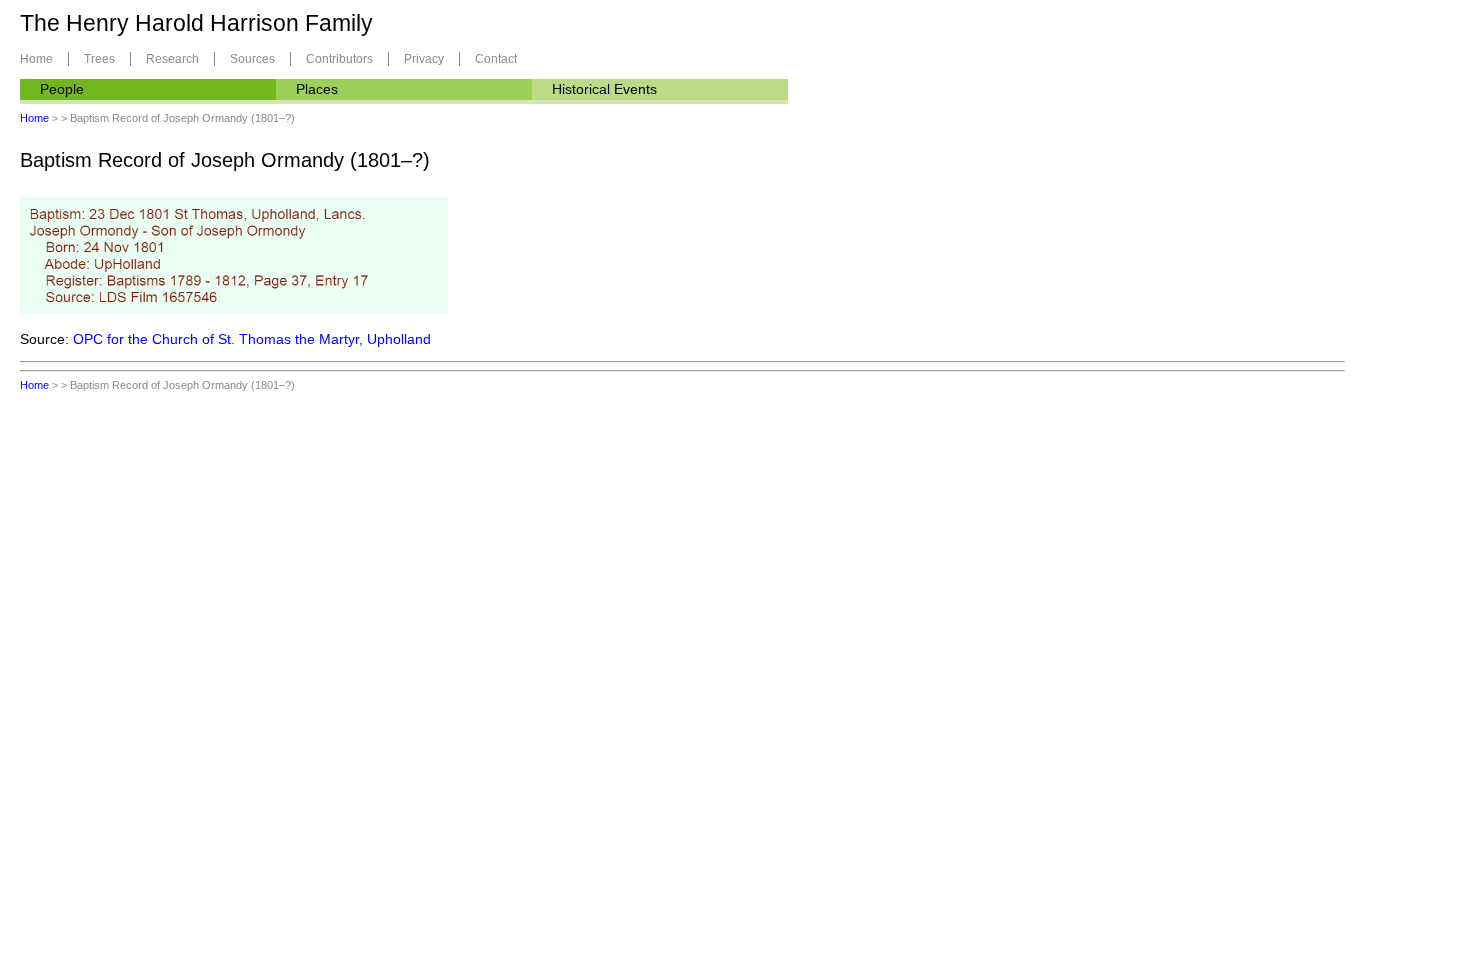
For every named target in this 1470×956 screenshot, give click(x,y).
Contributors (339, 59)
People (62, 89)
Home (36, 59)
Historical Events (604, 89)
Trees (99, 59)
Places (317, 89)
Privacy (424, 59)
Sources (252, 59)
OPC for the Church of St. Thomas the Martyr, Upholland (252, 339)
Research (172, 59)
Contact (496, 59)
